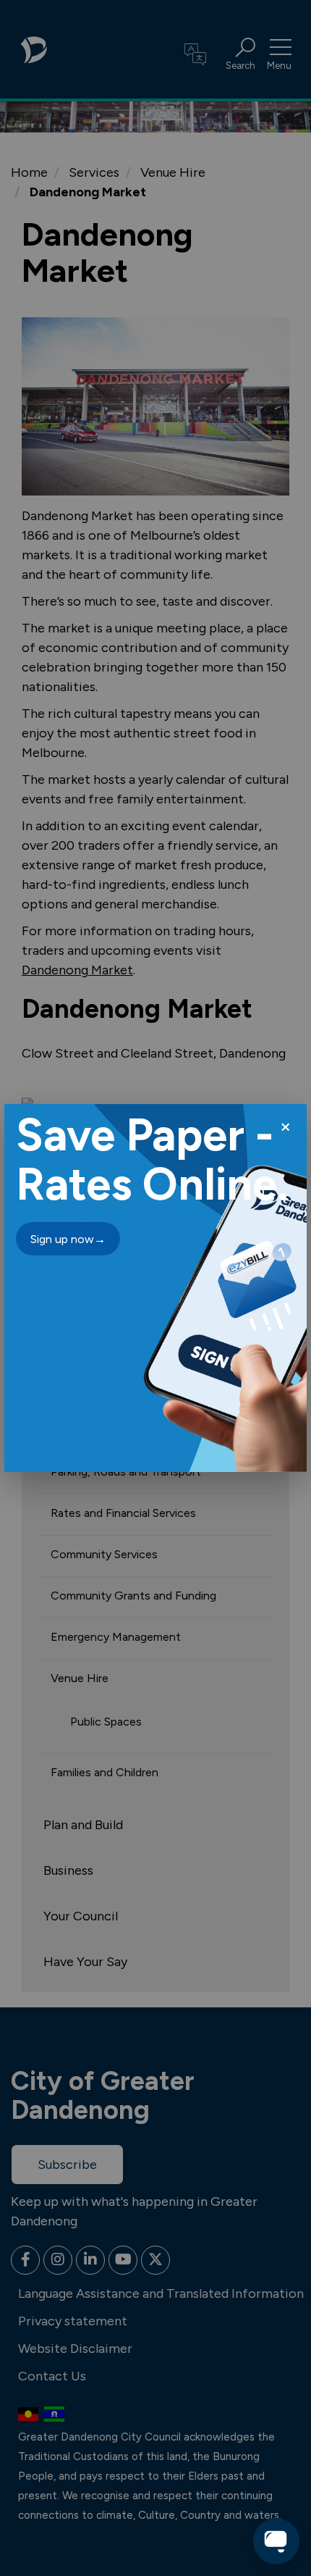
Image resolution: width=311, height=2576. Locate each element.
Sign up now (68, 1239)
